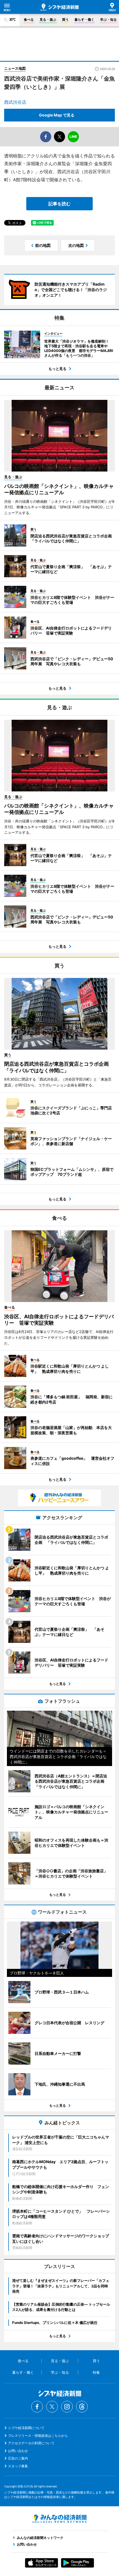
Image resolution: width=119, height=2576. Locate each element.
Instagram (67, 2407)
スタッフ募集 (18, 2466)
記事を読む (59, 204)
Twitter (52, 2407)
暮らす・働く (84, 20)
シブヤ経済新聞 (59, 7)
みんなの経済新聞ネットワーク (59, 2519)
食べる (29, 20)
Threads (82, 2407)
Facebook (37, 2407)
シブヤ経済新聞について (26, 2428)
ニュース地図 (15, 68)
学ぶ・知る (108, 20)
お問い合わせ (18, 2451)
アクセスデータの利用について (31, 2443)
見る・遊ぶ (48, 20)
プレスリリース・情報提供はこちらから (38, 2436)
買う (65, 20)
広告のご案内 (18, 2458)
